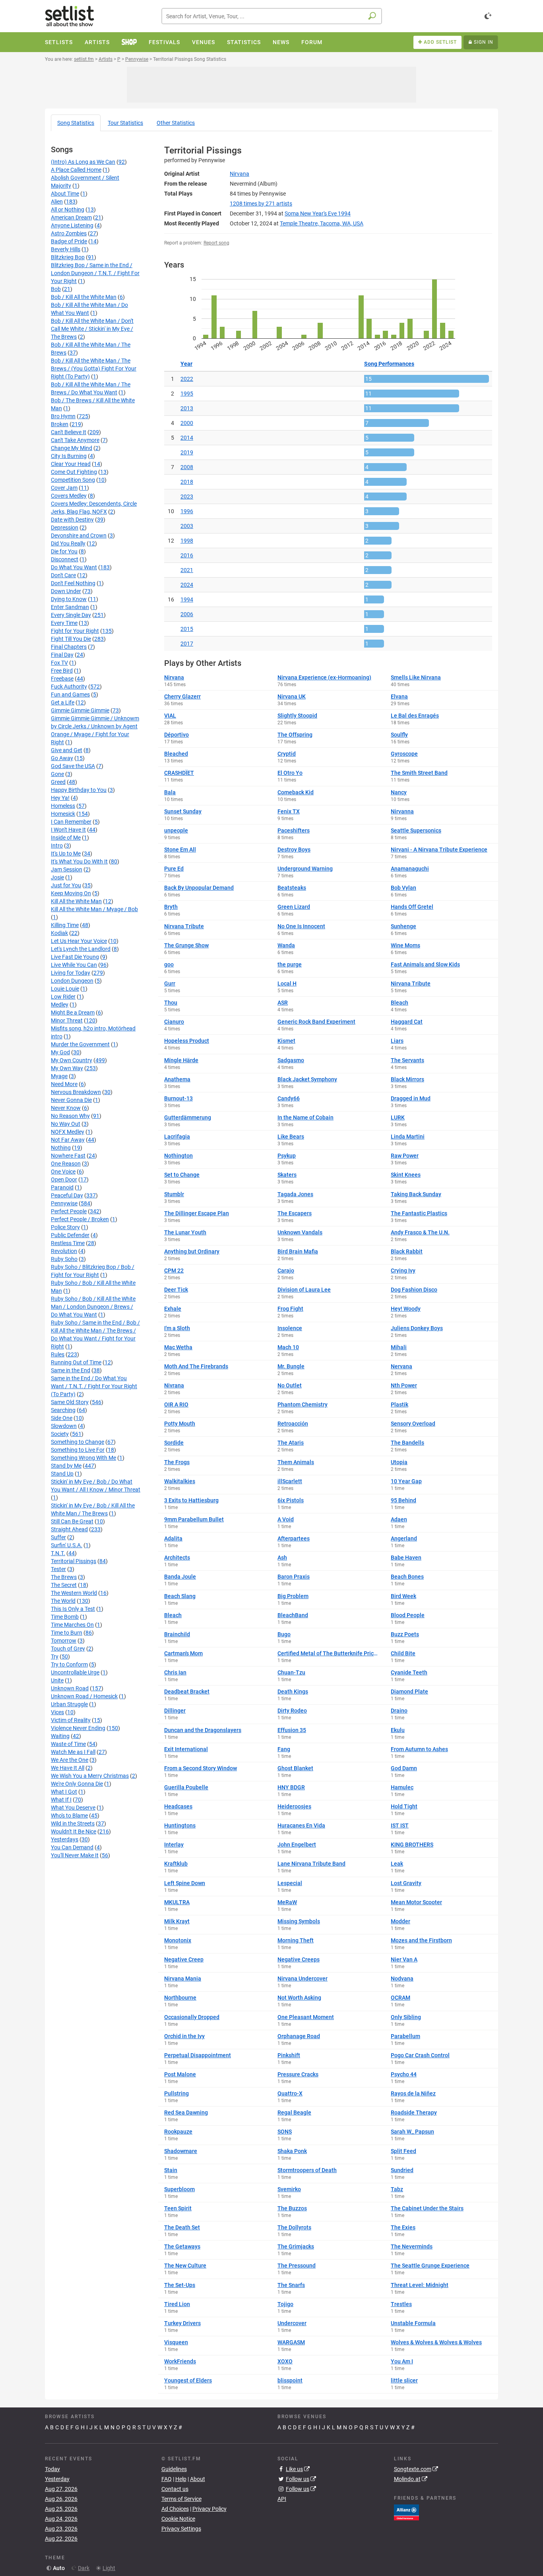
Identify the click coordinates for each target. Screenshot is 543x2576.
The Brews (64, 1577)
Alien (57, 202)
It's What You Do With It (79, 861)
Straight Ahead (69, 1529)
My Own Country (72, 1060)
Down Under (66, 591)
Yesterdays (65, 1839)
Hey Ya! (60, 798)
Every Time (64, 623)
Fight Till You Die (71, 639)
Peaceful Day (67, 1195)
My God (60, 1052)
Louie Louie (65, 989)
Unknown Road (70, 1688)
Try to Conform (69, 1664)
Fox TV (59, 663)
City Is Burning (69, 456)
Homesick (63, 814)
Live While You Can (74, 965)
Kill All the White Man (76, 901)
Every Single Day (71, 615)
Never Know (66, 1108)
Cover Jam (64, 488)
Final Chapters (69, 647)
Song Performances (389, 364)
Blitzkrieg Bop (68, 257)
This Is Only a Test (73, 1609)
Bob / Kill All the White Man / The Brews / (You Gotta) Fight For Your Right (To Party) (94, 369)
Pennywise (64, 1203)
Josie (57, 877)
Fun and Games (70, 694)
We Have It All (68, 1768)
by (261, 204)
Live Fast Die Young (75, 957)
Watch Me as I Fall (73, 1752)
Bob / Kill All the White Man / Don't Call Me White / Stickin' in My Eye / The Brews (92, 329)
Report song (216, 243)
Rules (58, 1354)
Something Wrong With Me (83, 1458)
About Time (65, 194)
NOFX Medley (68, 1132)
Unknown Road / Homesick (84, 1696)
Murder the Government (80, 1044)
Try (55, 1657)
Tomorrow (64, 1641)
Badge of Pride (69, 241)
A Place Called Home (76, 170)
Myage (59, 1076)
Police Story (65, 1227)
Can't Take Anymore (75, 440)
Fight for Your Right (75, 631)
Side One (62, 1418)
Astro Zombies (69, 233)
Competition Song (73, 480)
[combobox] (272, 16)
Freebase (62, 679)
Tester (58, 1569)
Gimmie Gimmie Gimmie (80, 710)
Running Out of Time (76, 1362)
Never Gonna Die (71, 1100)
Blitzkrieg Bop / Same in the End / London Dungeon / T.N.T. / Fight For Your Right (95, 273)
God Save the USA (73, 766)
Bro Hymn (63, 416)
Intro (57, 846)
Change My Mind (72, 448)
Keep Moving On (71, 893)
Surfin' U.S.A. (67, 1545)
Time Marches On (72, 1625)
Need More (64, 1084)
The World (63, 1601)
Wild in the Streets (73, 1823)
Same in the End (71, 1370)
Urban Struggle (69, 1704)
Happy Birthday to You (79, 790)
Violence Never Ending (78, 1728)
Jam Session (67, 869)
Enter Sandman (70, 607)
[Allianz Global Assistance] (406, 2512)
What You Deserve (73, 1808)
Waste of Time (68, 1744)
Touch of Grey (68, 1649)
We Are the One (70, 1760)
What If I (61, 1800)
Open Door (64, 1179)
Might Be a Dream (73, 1013)
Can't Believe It (69, 432)
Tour (125, 123)
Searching (63, 1410)
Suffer (58, 1537)
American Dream (71, 217)
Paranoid (62, 1187)
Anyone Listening (72, 225)
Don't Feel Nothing (73, 583)
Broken (60, 424)
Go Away (62, 758)
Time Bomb (65, 1617)
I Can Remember (71, 822)
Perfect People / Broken (80, 1219)
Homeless (63, 806)
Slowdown (64, 1426)
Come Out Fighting (74, 472)
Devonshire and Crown (79, 535)
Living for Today (71, 973)
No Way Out (66, 1124)
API (282, 2499)
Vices (57, 1712)
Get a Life (63, 702)
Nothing (61, 1148)
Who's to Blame (69, 1816)
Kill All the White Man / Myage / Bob (94, 909)
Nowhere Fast (68, 1156)
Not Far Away (68, 1140)
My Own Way (67, 1068)
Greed (58, 782)
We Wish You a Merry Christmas (90, 1776)
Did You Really (68, 543)
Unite (57, 1680)
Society (60, 1434)
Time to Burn (67, 1633)
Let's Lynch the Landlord (81, 949)
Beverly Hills (66, 249)
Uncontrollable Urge (75, 1672)
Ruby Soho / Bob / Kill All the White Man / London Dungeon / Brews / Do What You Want (93, 1307)
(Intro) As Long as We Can (83, 162)
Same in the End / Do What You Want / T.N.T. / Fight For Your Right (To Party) (94, 1386)
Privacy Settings (181, 2529)
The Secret (64, 1585)
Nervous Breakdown (76, 1092)
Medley (60, 1005)
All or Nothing (68, 209)
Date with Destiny (72, 520)
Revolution (64, 1251)
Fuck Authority (69, 687)
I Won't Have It (68, 830)
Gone (57, 774)
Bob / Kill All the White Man (84, 297)
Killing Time (65, 925)
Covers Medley (69, 496)
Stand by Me (66, 1466)
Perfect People (69, 1211)
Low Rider (63, 997)
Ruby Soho (64, 1259)
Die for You (64, 551)
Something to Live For (78, 1450)
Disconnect (65, 559)
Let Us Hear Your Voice (79, 941)
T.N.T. (58, 1553)
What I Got (64, 1792)
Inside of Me (66, 838)
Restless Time (68, 1243)
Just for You (66, 885)
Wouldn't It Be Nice (74, 1831)
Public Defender (70, 1235)
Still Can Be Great (72, 1521)
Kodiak (59, 933)
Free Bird (62, 671)
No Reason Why (70, 1116)
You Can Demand (72, 1847)
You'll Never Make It (75, 1855)
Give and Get (67, 750)
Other (176, 123)
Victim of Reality (71, 1720)
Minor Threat (67, 1020)
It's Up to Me (66, 853)
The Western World (74, 1593)
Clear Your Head (71, 464)
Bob (56, 289)
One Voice (63, 1172)
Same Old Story (70, 1402)
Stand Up (62, 1474)
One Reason (66, 1164)
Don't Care (63, 575)
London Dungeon (72, 981)
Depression (65, 528)
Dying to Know (69, 599)
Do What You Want (74, 567)
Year (186, 364)
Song (76, 123)
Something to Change (78, 1442)
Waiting (60, 1736)
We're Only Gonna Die (77, 1784)
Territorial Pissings (74, 1561)
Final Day (62, 655)
